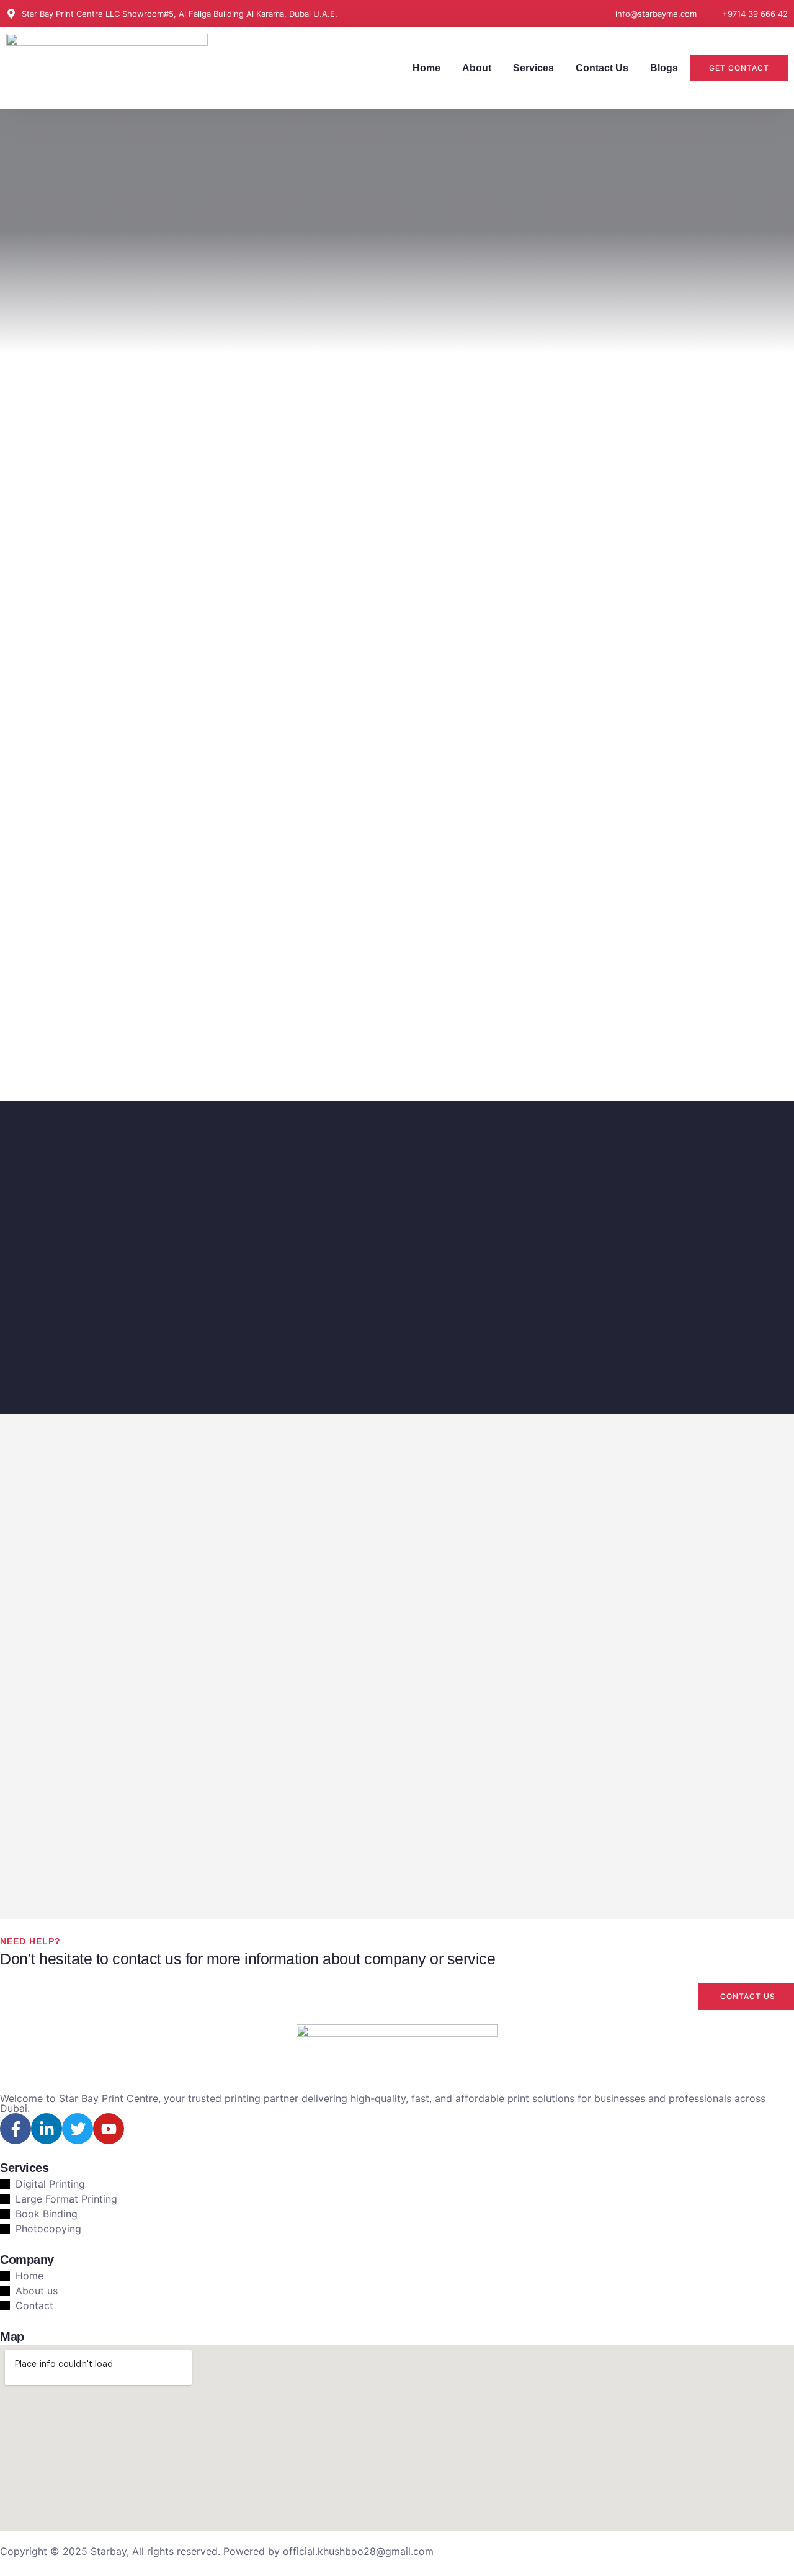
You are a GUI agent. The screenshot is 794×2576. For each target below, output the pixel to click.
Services (533, 68)
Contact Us (602, 68)
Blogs (664, 68)
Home (426, 68)
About (477, 68)
